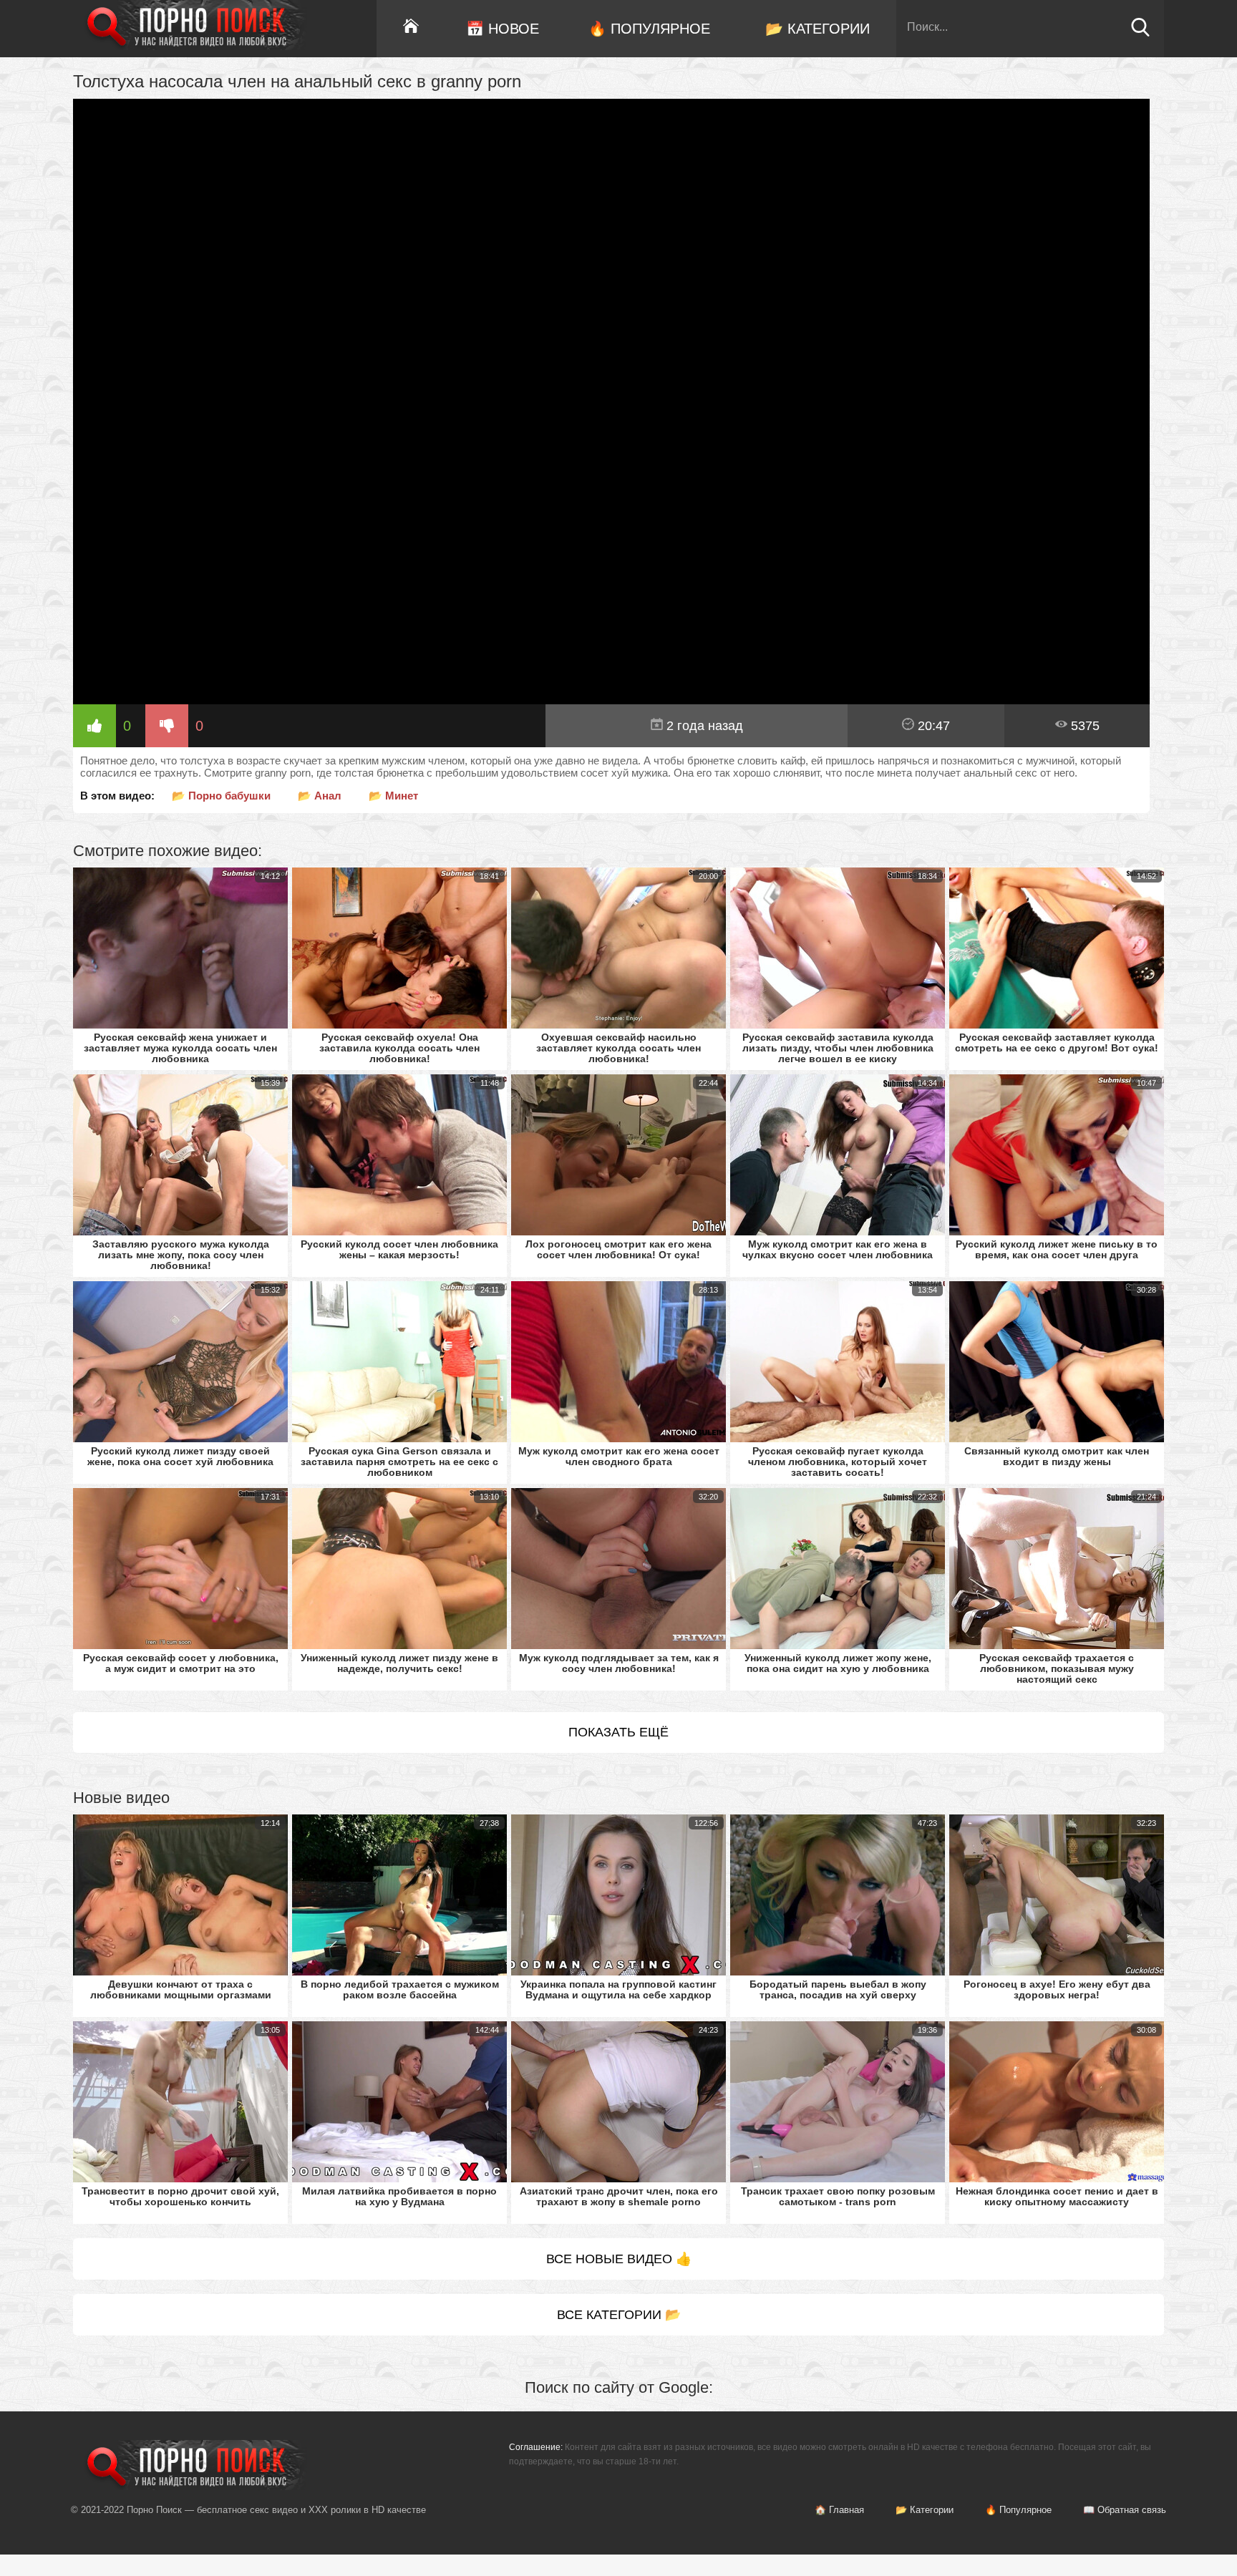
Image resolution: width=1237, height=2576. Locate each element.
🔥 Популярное (649, 29)
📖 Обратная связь (1125, 2510)
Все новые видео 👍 (619, 2259)
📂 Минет (393, 796)
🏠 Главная (839, 2510)
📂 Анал (320, 796)
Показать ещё (618, 1732)
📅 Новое (503, 29)
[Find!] (1140, 33)
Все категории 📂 (619, 2315)
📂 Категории (818, 29)
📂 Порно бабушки (221, 796)
